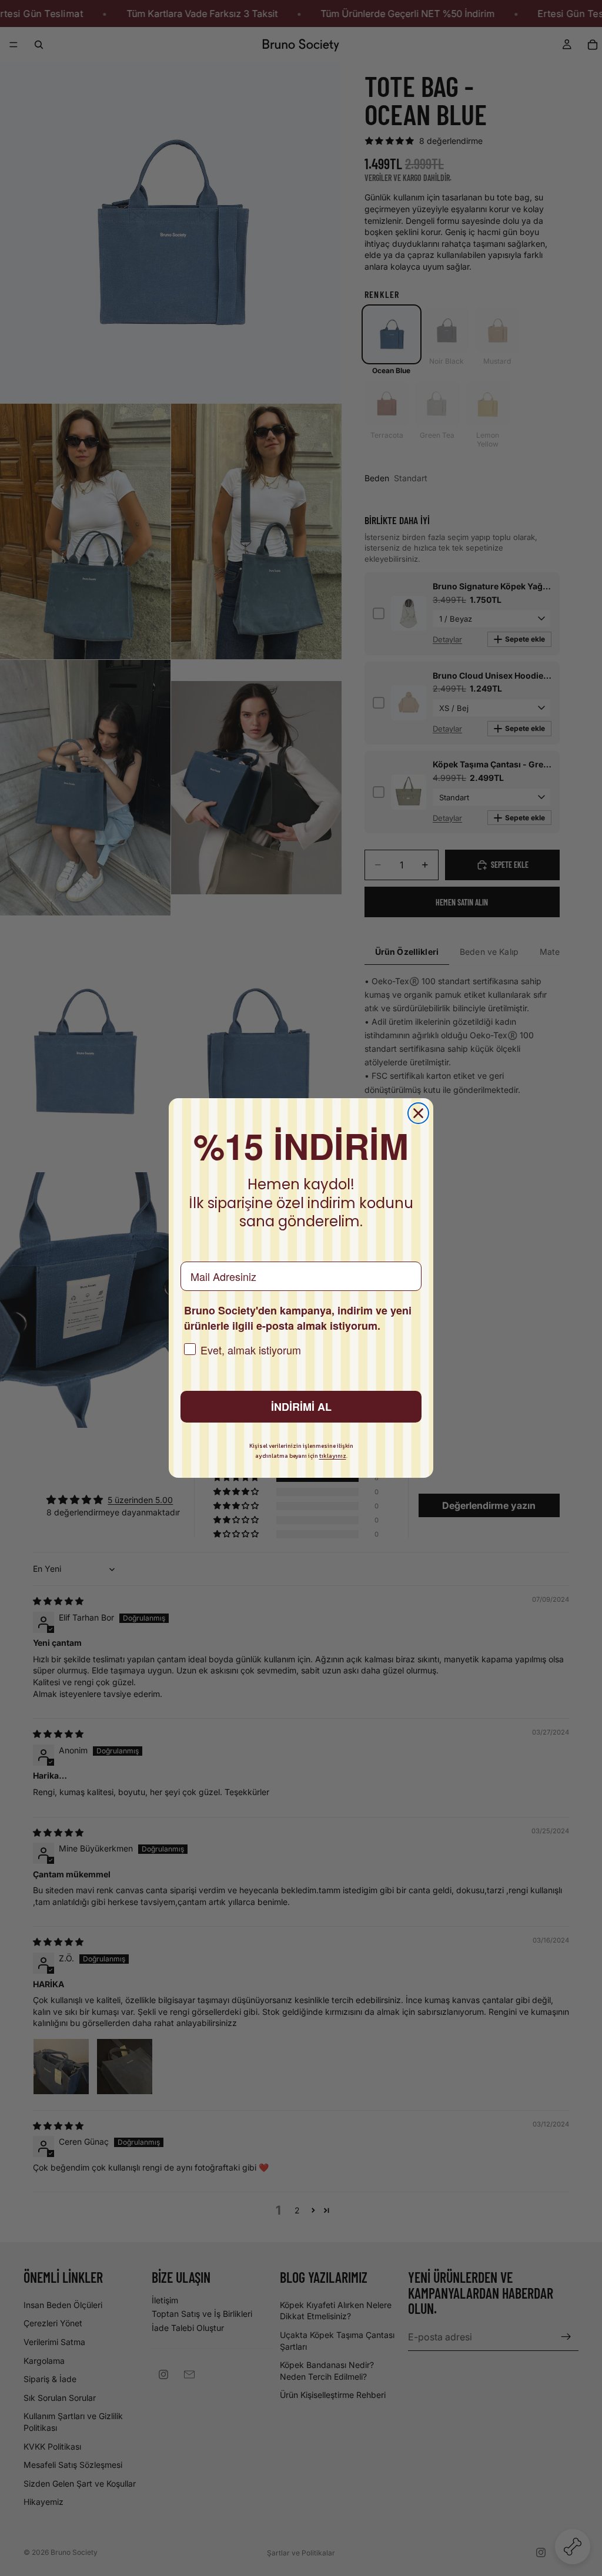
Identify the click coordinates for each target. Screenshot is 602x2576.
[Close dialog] (418, 1113)
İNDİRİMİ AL (301, 1407)
